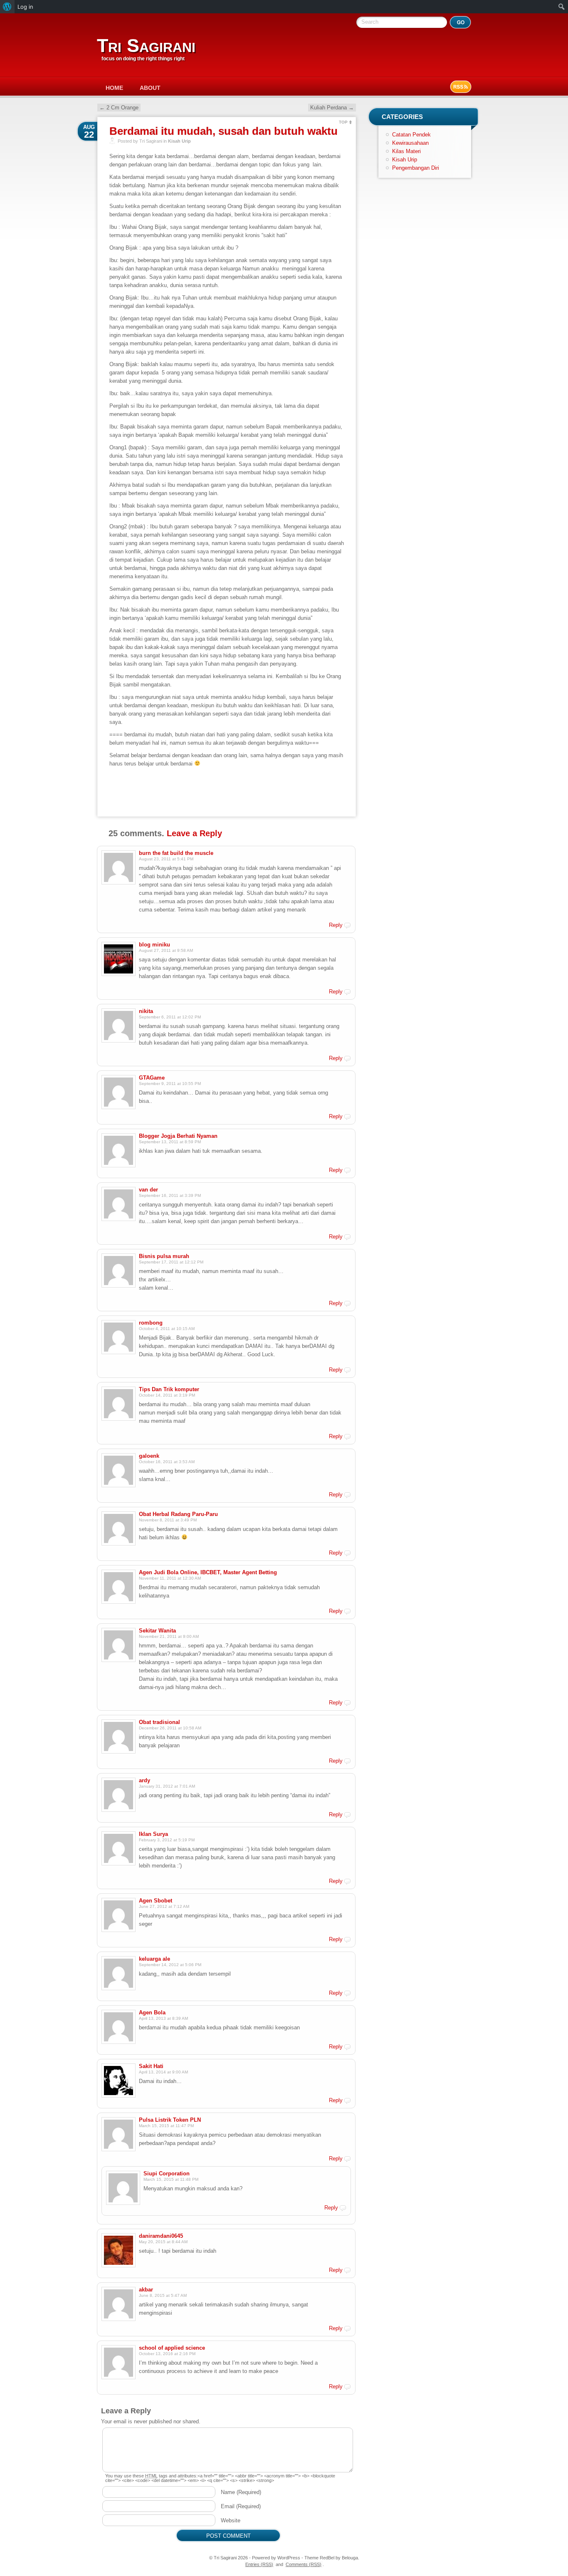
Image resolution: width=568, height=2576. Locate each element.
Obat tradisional (159, 1722)
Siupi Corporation (167, 2173)
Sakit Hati (151, 2066)
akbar (146, 2290)
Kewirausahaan (410, 143)
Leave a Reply (194, 833)
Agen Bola (152, 2012)
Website (231, 2520)
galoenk (149, 1456)
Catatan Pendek (411, 135)
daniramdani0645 (161, 2236)
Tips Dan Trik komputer (169, 1389)
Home (114, 88)
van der (148, 1190)
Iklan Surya (153, 1834)
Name (241, 2492)
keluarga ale (154, 1959)
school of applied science (172, 2348)
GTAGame (152, 1078)
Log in (25, 7)
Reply (336, 925)
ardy (144, 1780)
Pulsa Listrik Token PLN (170, 2120)
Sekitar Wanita (157, 1631)
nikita (146, 1011)
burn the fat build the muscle (176, 853)
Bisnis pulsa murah (164, 1256)
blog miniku (154, 945)
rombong (151, 1323)
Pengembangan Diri (416, 168)
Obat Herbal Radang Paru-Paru (178, 1514)
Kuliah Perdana (332, 108)
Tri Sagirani (146, 46)
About (150, 88)
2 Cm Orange (119, 108)
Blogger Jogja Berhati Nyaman (178, 1136)
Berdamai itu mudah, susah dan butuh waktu (223, 131)
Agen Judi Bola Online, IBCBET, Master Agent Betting (208, 1572)
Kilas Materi (406, 151)
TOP (343, 122)
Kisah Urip (179, 141)
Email (241, 2506)
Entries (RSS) (259, 2564)
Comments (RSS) (304, 2564)
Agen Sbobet (156, 1901)
